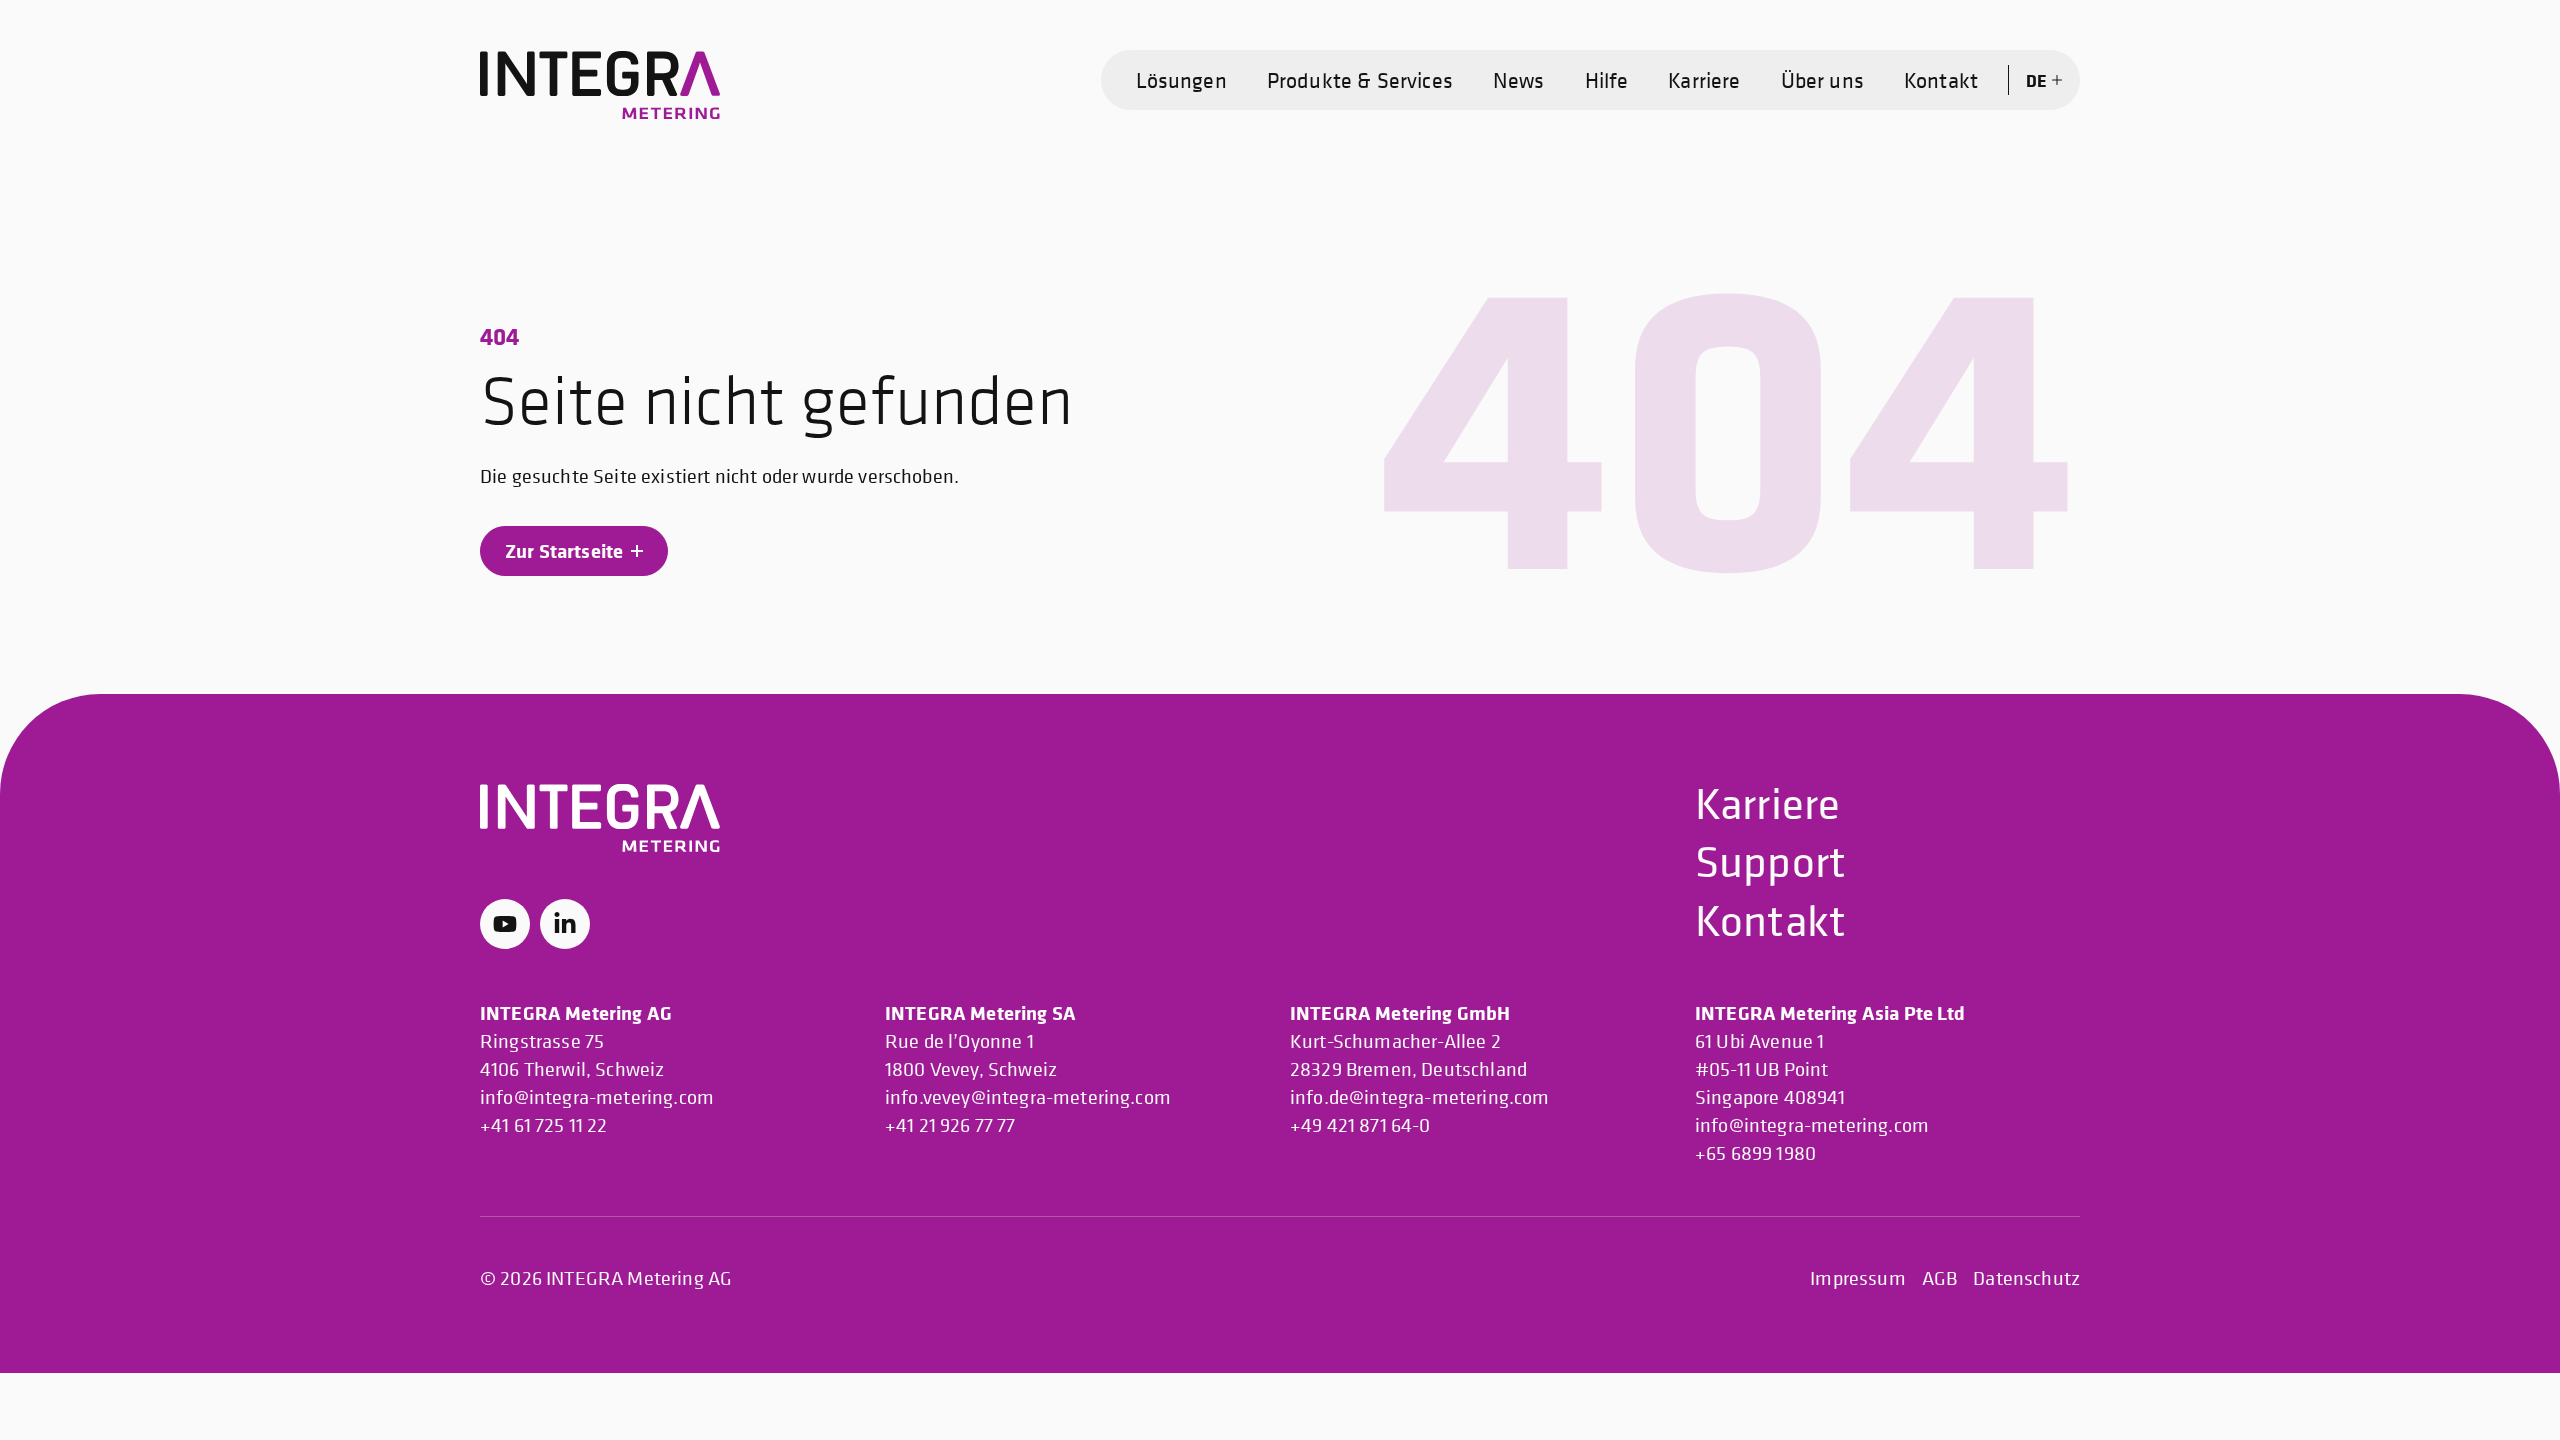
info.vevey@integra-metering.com (1028, 1097)
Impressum (1857, 1278)
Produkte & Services (1360, 80)
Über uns (1822, 80)
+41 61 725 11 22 (544, 1125)
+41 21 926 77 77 (950, 1125)
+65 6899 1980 (1755, 1153)
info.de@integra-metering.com (1419, 1097)
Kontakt (1941, 80)
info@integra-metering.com (597, 1097)
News (1519, 80)
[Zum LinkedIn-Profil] (565, 924)
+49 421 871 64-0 (1360, 1125)
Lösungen (1181, 80)
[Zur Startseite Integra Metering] (600, 86)
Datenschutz (2026, 1278)
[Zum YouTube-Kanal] (505, 924)
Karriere (1704, 80)
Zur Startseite (564, 550)
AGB (1939, 1278)
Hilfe (1607, 80)
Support (1770, 860)
